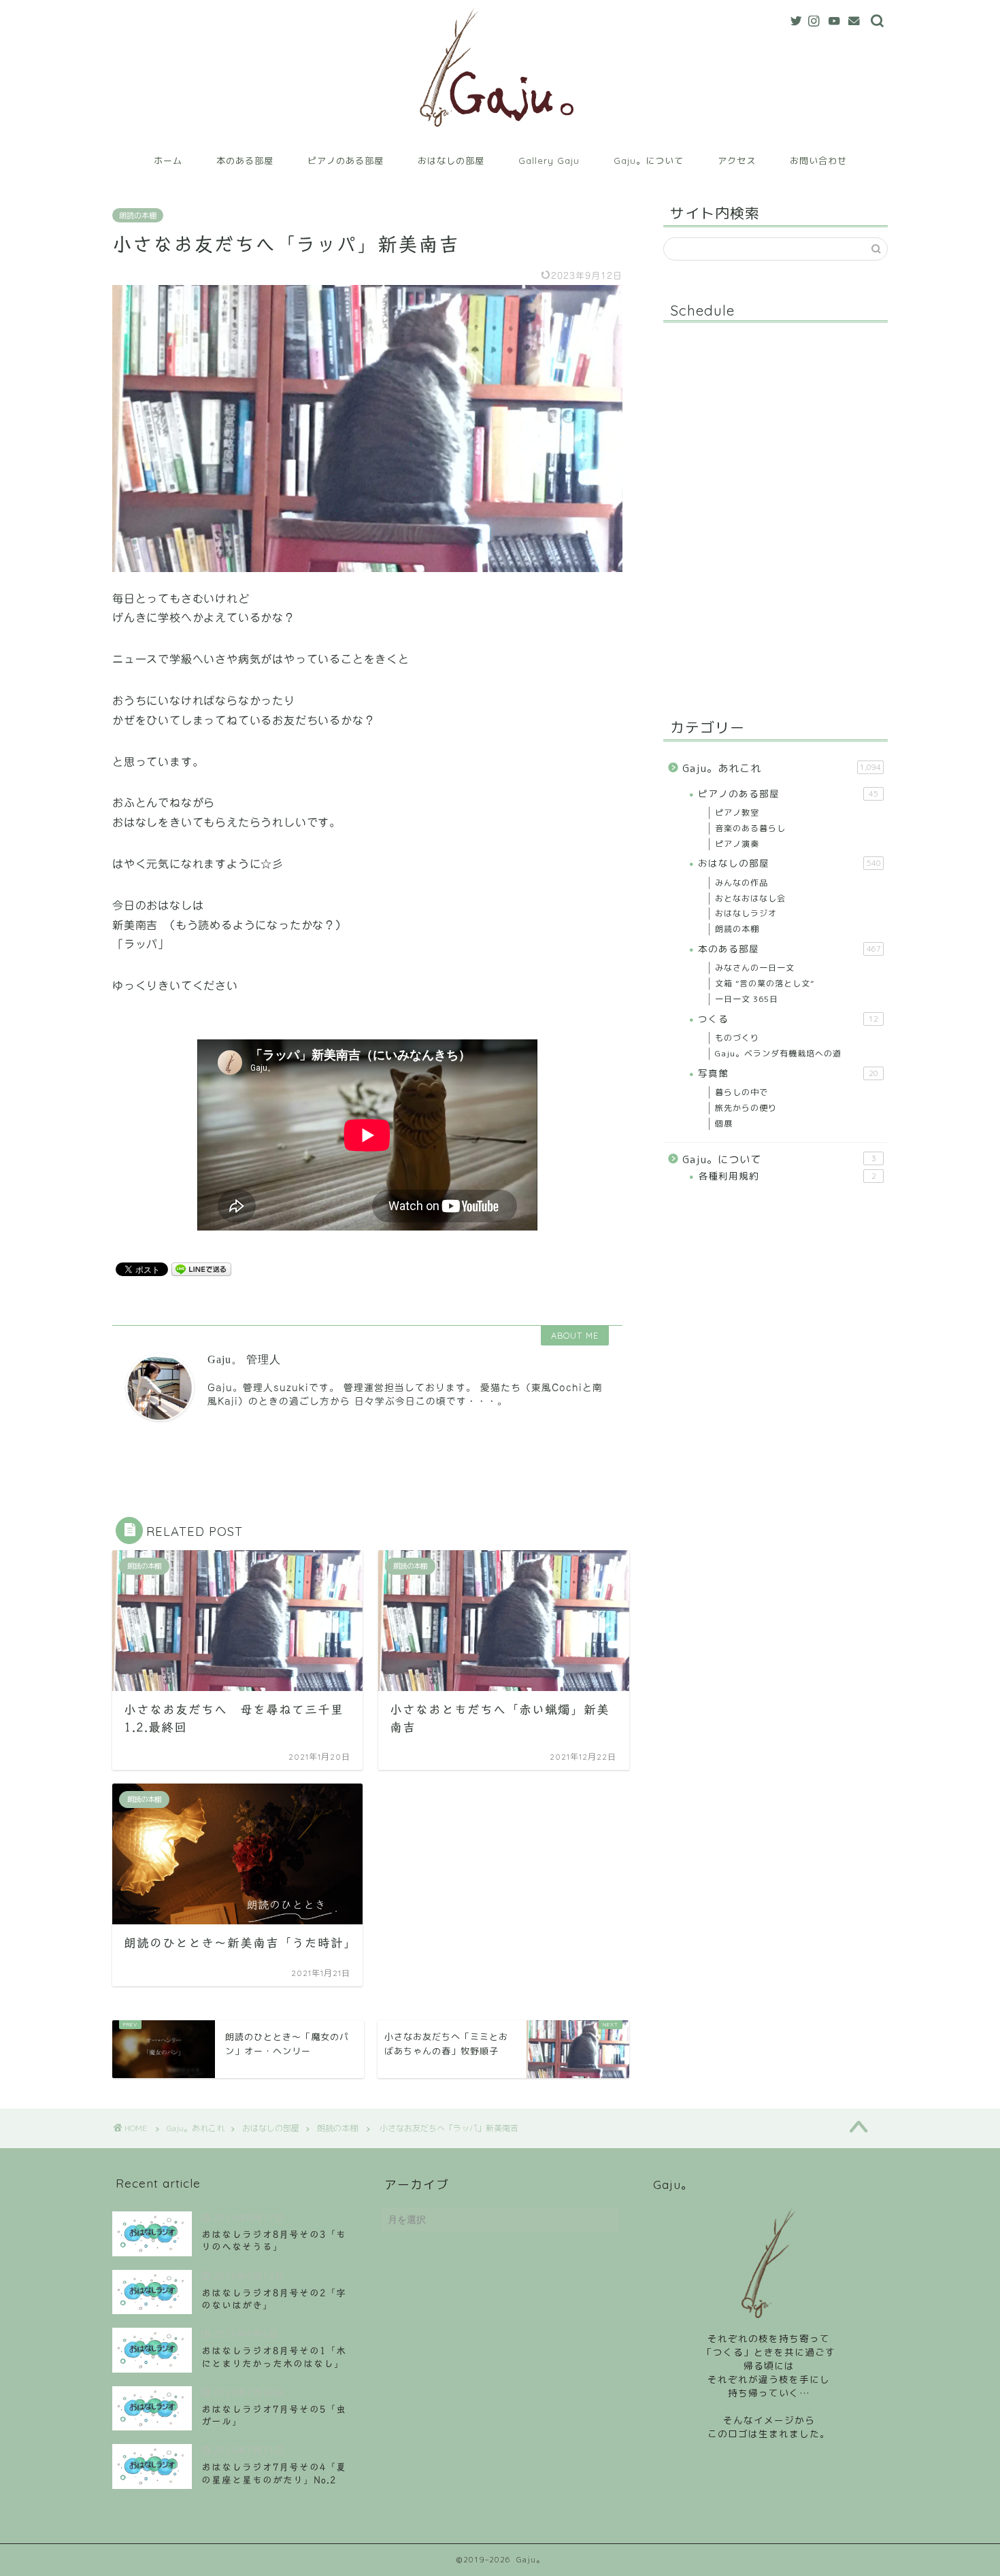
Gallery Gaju (549, 161)
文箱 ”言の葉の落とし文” (765, 983)
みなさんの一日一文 (755, 968)
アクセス (737, 161)
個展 (724, 1123)
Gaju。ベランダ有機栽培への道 (778, 1053)
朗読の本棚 (138, 215)
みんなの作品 (741, 883)
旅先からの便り (746, 1108)
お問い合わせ (818, 161)
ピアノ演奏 (737, 844)
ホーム (168, 161)
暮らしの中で (741, 1092)
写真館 (788, 1073)
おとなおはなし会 (750, 898)
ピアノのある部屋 (346, 161)
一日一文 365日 (747, 999)
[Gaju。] (500, 138)
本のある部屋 (245, 161)
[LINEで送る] (201, 1269)
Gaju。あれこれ (782, 768)
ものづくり (737, 1038)
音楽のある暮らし (750, 828)
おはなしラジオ (746, 913)
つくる (788, 1019)
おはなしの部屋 (451, 161)
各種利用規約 (787, 1176)
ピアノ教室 (737, 813)
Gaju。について (649, 161)
